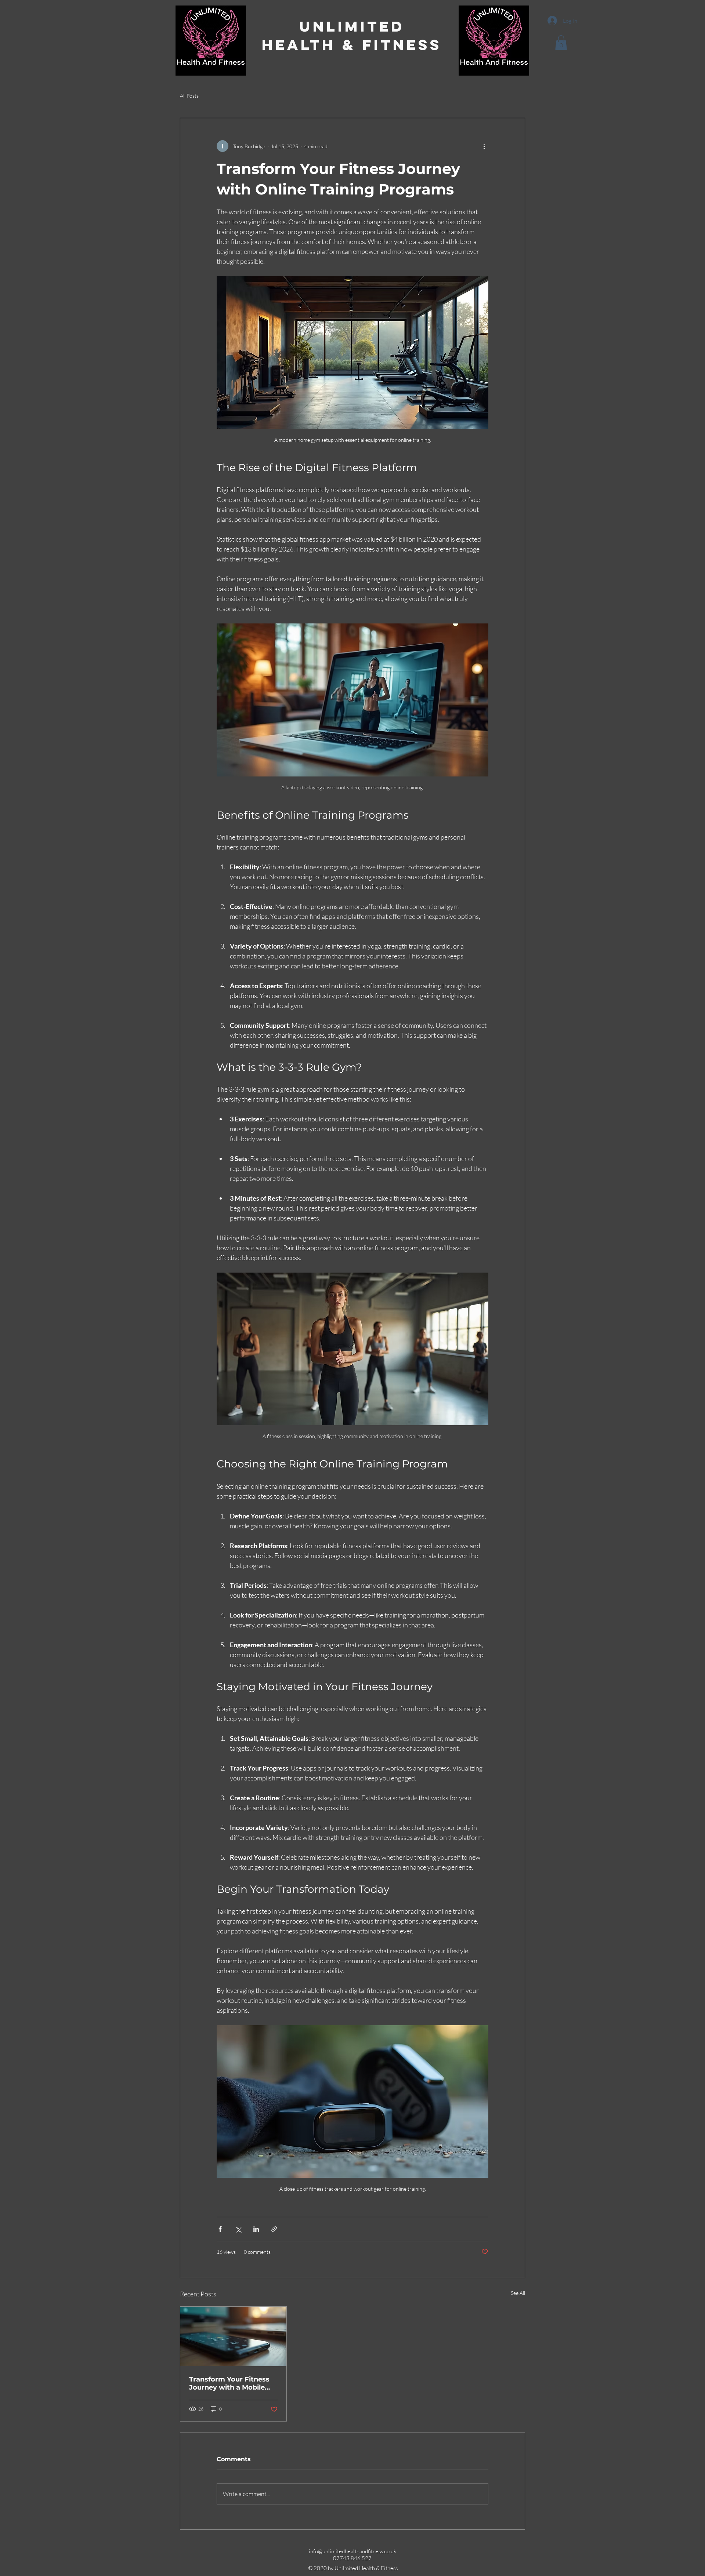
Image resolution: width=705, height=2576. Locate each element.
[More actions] (484, 146)
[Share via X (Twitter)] (238, 2229)
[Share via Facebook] (220, 2229)
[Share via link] (274, 2229)
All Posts (189, 96)
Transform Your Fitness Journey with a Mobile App (229, 2383)
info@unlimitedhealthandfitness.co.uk (352, 2551)
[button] (561, 43)
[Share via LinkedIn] (256, 2229)
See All (518, 2293)
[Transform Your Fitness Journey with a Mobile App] (233, 2336)
